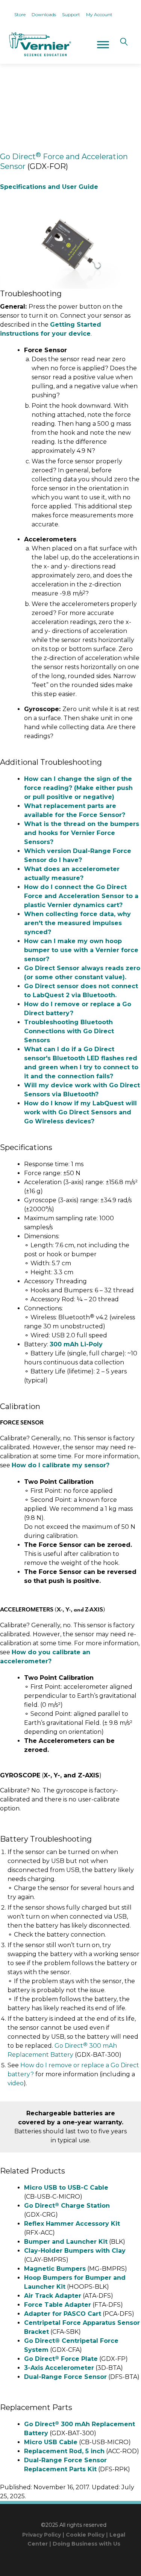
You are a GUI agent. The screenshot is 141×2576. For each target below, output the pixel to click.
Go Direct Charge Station (67, 2206)
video (16, 2083)
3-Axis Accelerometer (59, 2368)
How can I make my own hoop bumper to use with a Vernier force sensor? (81, 950)
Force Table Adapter (58, 2305)
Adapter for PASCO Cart (63, 2314)
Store (20, 14)
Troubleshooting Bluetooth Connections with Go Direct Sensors (69, 1031)
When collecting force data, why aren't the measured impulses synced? (77, 923)
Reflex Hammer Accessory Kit (72, 2224)
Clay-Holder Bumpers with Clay (75, 2251)
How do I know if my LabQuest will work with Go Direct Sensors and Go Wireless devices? (80, 1112)
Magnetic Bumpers (55, 2269)
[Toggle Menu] (103, 44)
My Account (99, 14)
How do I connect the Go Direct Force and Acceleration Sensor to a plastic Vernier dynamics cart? (81, 896)
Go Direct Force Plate (61, 2359)
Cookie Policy (85, 2535)
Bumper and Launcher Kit (66, 2242)
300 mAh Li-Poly (76, 1344)
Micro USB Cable (51, 2442)
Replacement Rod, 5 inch (64, 2451)
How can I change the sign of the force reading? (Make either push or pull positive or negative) (78, 788)
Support (71, 14)
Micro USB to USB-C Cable (66, 2188)
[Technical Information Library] (39, 44)
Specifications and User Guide (49, 187)
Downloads (44, 14)
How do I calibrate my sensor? (61, 1465)
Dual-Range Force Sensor (65, 2377)
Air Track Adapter (53, 2296)
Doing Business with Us (86, 2544)
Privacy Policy (42, 2535)
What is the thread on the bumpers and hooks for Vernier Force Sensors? (82, 833)
